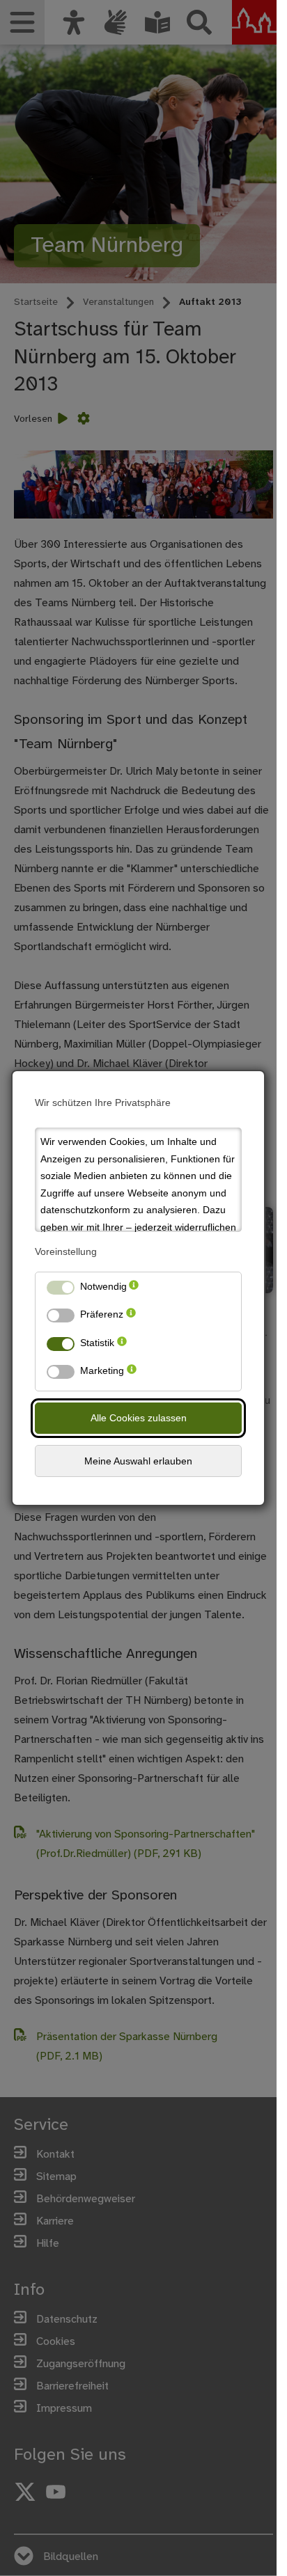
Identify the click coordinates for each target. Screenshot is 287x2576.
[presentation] (134, 1289)
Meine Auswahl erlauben (138, 1461)
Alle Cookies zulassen (139, 1418)
